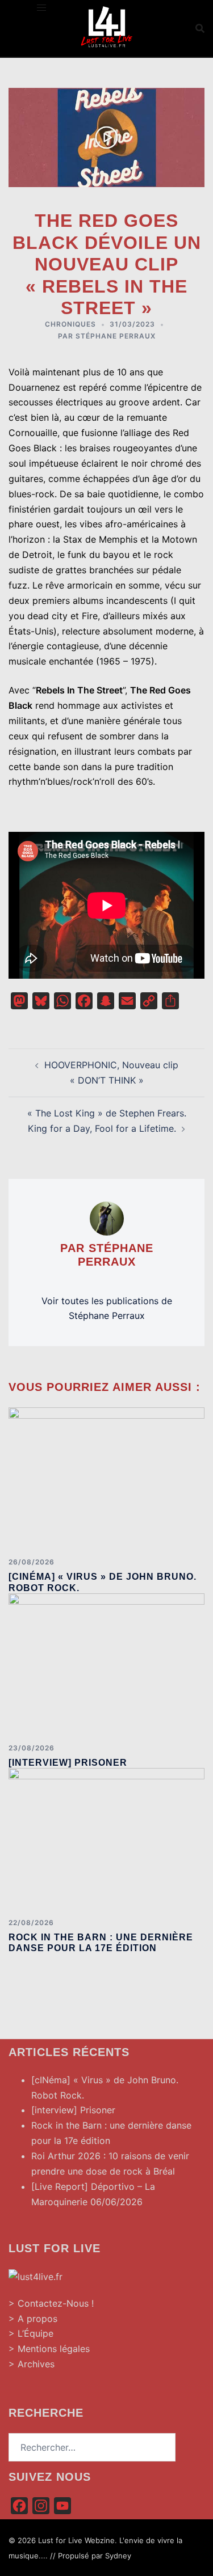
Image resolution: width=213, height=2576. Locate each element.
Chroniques (70, 324)
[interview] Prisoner (68, 1763)
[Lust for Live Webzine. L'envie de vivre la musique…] (107, 27)
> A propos (33, 2319)
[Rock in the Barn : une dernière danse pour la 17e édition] (106, 1838)
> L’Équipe (31, 2333)
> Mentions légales (49, 2349)
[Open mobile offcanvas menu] (41, 8)
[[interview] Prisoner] (106, 1664)
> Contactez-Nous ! (51, 2303)
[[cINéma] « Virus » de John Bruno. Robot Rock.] (106, 1478)
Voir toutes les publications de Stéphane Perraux (107, 1308)
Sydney (118, 2556)
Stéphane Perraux (116, 336)
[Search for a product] (200, 28)
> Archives (32, 2364)
